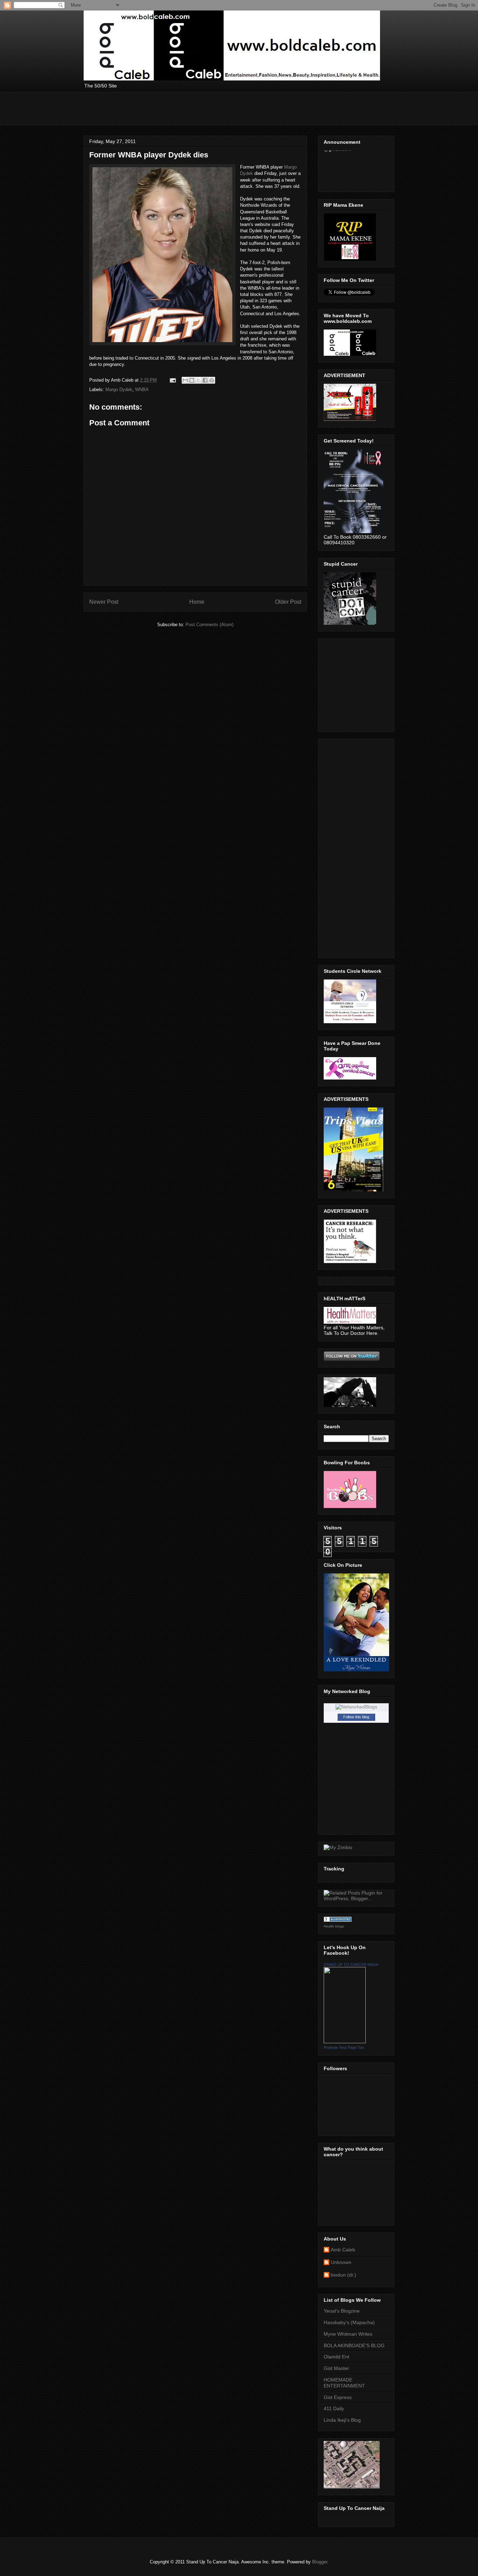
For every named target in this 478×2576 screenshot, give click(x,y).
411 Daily (334, 2408)
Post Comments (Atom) (209, 625)
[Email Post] (172, 380)
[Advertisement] (211, 108)
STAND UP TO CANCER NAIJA (351, 1965)
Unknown (341, 2262)
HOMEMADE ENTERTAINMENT (344, 2383)
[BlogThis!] (192, 380)
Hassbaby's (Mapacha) (349, 2322)
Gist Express (338, 2397)
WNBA (142, 390)
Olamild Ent (336, 2357)
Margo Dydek (119, 390)
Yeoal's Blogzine (342, 2311)
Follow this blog (356, 1717)
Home (197, 602)
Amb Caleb (343, 2250)
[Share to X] (198, 380)
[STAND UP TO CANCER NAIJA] (345, 2041)
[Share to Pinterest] (212, 380)
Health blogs (334, 1926)
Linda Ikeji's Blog (342, 2420)
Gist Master (336, 2368)
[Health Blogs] (338, 1920)
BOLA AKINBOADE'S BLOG (354, 2345)
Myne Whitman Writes (348, 2334)
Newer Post (104, 602)
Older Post (288, 602)
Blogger (320, 2562)
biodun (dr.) (343, 2275)
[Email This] (185, 380)
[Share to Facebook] (205, 380)
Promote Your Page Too (344, 2047)
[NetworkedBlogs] (356, 1707)
